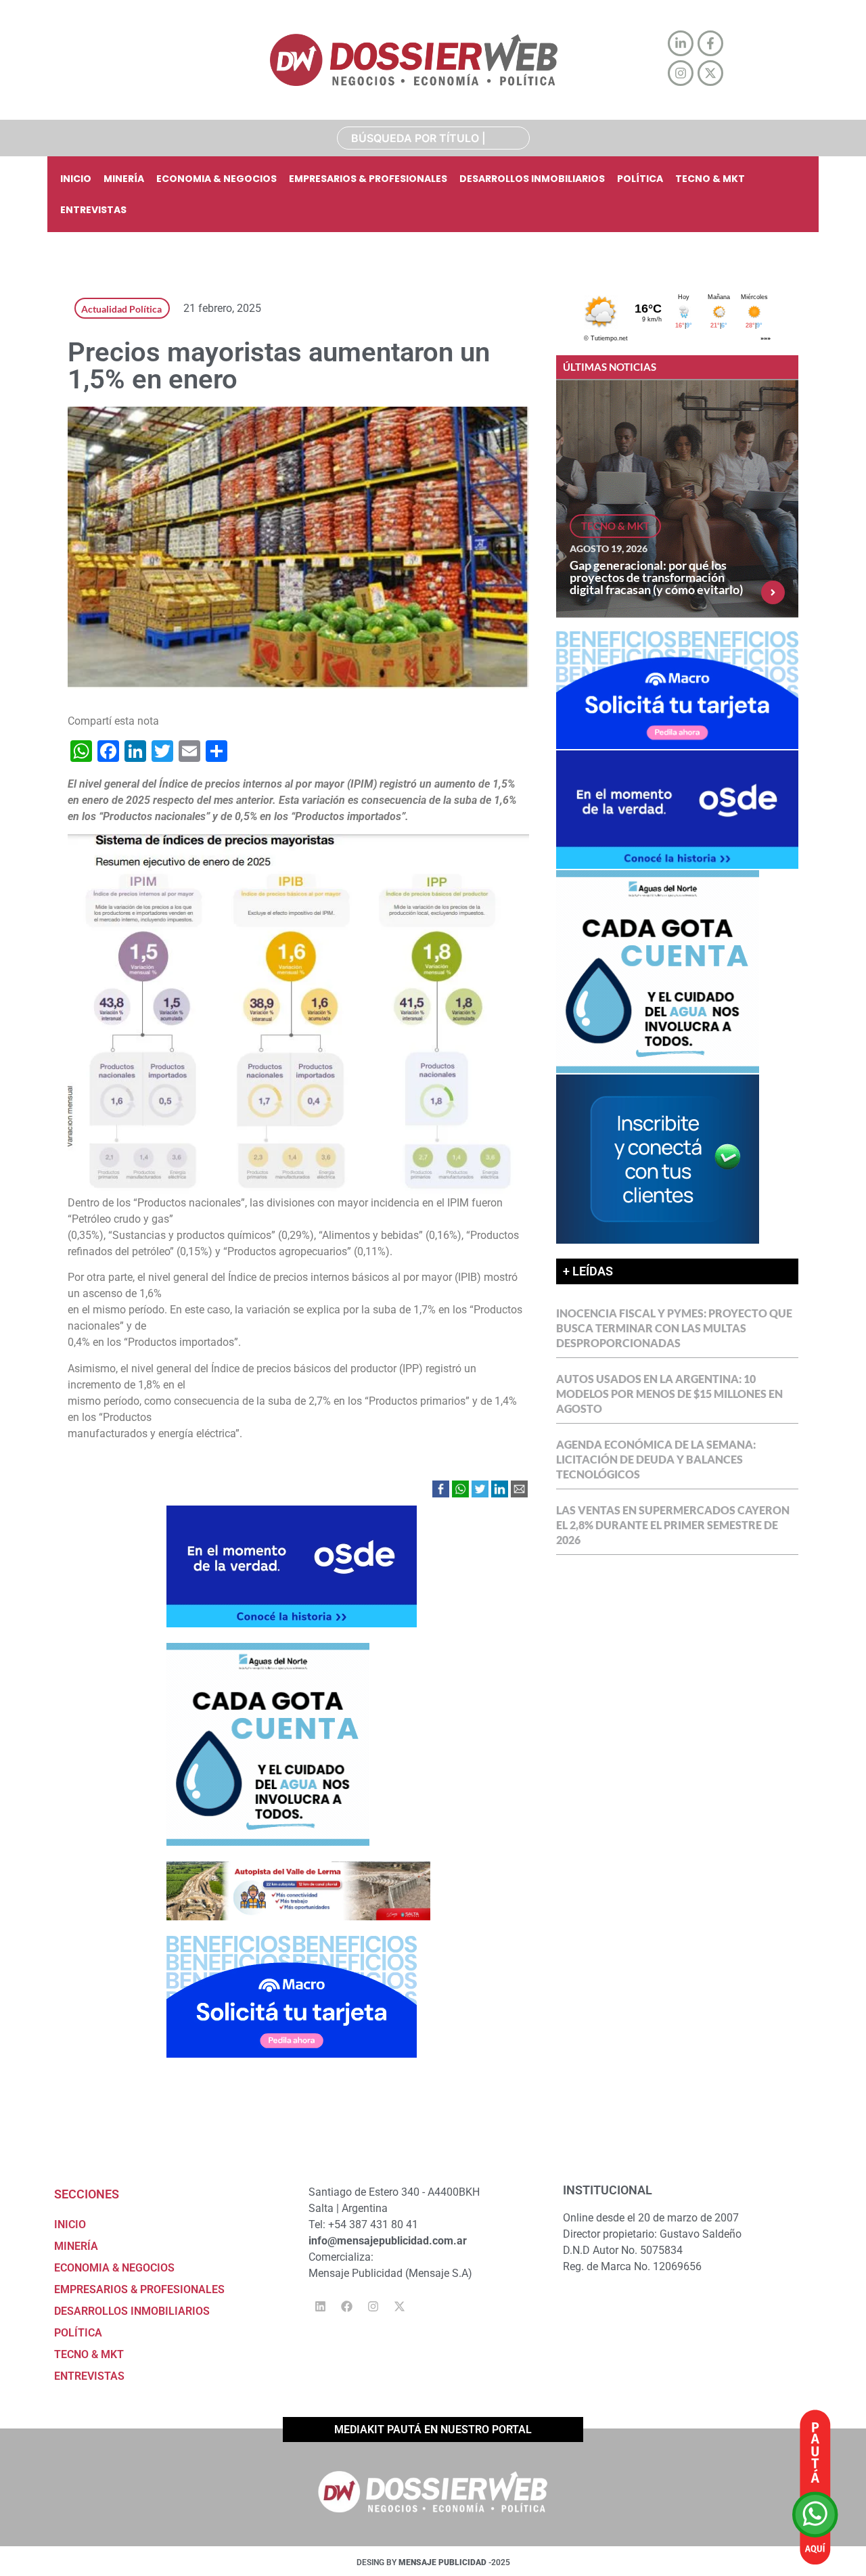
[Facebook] (346, 2307)
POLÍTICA (640, 179)
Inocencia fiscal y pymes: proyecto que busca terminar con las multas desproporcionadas (674, 1328)
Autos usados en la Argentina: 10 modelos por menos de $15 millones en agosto (669, 1394)
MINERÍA (124, 179)
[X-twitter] (399, 2307)
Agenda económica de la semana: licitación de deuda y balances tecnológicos (656, 1459)
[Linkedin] (320, 2307)
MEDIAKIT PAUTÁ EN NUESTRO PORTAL (433, 2430)
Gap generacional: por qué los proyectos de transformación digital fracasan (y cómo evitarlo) (656, 577)
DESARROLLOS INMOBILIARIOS (532, 179)
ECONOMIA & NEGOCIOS (216, 179)
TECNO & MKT (710, 179)
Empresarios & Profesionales (368, 179)
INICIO (76, 179)
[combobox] (433, 138)
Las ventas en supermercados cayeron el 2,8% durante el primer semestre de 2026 (673, 1525)
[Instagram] (373, 2307)
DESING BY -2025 (433, 2562)
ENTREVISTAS (93, 210)
